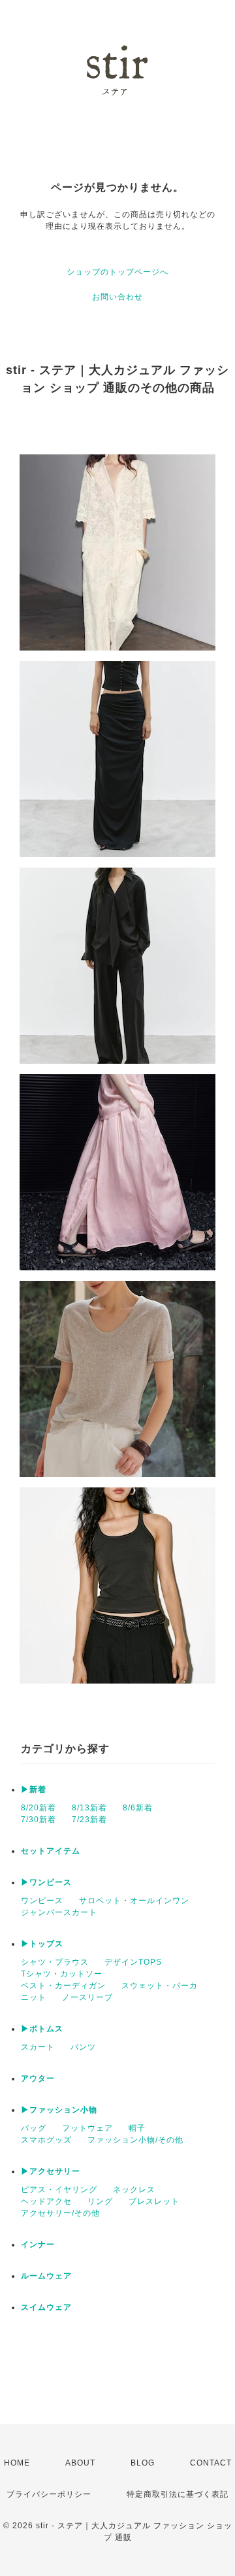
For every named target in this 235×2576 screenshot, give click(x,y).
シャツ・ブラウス (55, 1962)
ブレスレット (154, 2201)
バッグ (34, 2128)
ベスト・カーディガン (63, 1986)
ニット (34, 1997)
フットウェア (87, 2128)
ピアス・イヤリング (59, 2190)
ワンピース (42, 1901)
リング (100, 2201)
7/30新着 (39, 1820)
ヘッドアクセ (46, 2201)
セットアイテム (51, 1851)
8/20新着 (39, 1808)
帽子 (137, 2128)
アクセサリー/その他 (60, 2213)
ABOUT (80, 2463)
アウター (38, 2078)
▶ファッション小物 (59, 2110)
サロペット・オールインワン (134, 1901)
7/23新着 (89, 1820)
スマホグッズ (46, 2140)
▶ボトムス (42, 2029)
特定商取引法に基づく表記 (178, 2494)
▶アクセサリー (51, 2171)
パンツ (83, 2047)
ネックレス (134, 2190)
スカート (38, 2047)
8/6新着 (138, 1808)
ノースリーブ (87, 1997)
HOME (17, 2463)
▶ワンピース (46, 1882)
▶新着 (34, 1789)
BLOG (143, 2463)
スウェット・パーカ (160, 1986)
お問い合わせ (117, 297)
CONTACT (211, 2463)
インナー (38, 2245)
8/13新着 (89, 1808)
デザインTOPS (133, 1962)
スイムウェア (46, 2307)
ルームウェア (46, 2276)
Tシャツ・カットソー (62, 1974)
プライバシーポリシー (49, 2494)
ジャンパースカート (59, 1912)
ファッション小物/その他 (135, 2140)
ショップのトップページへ (117, 272)
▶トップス (42, 1944)
